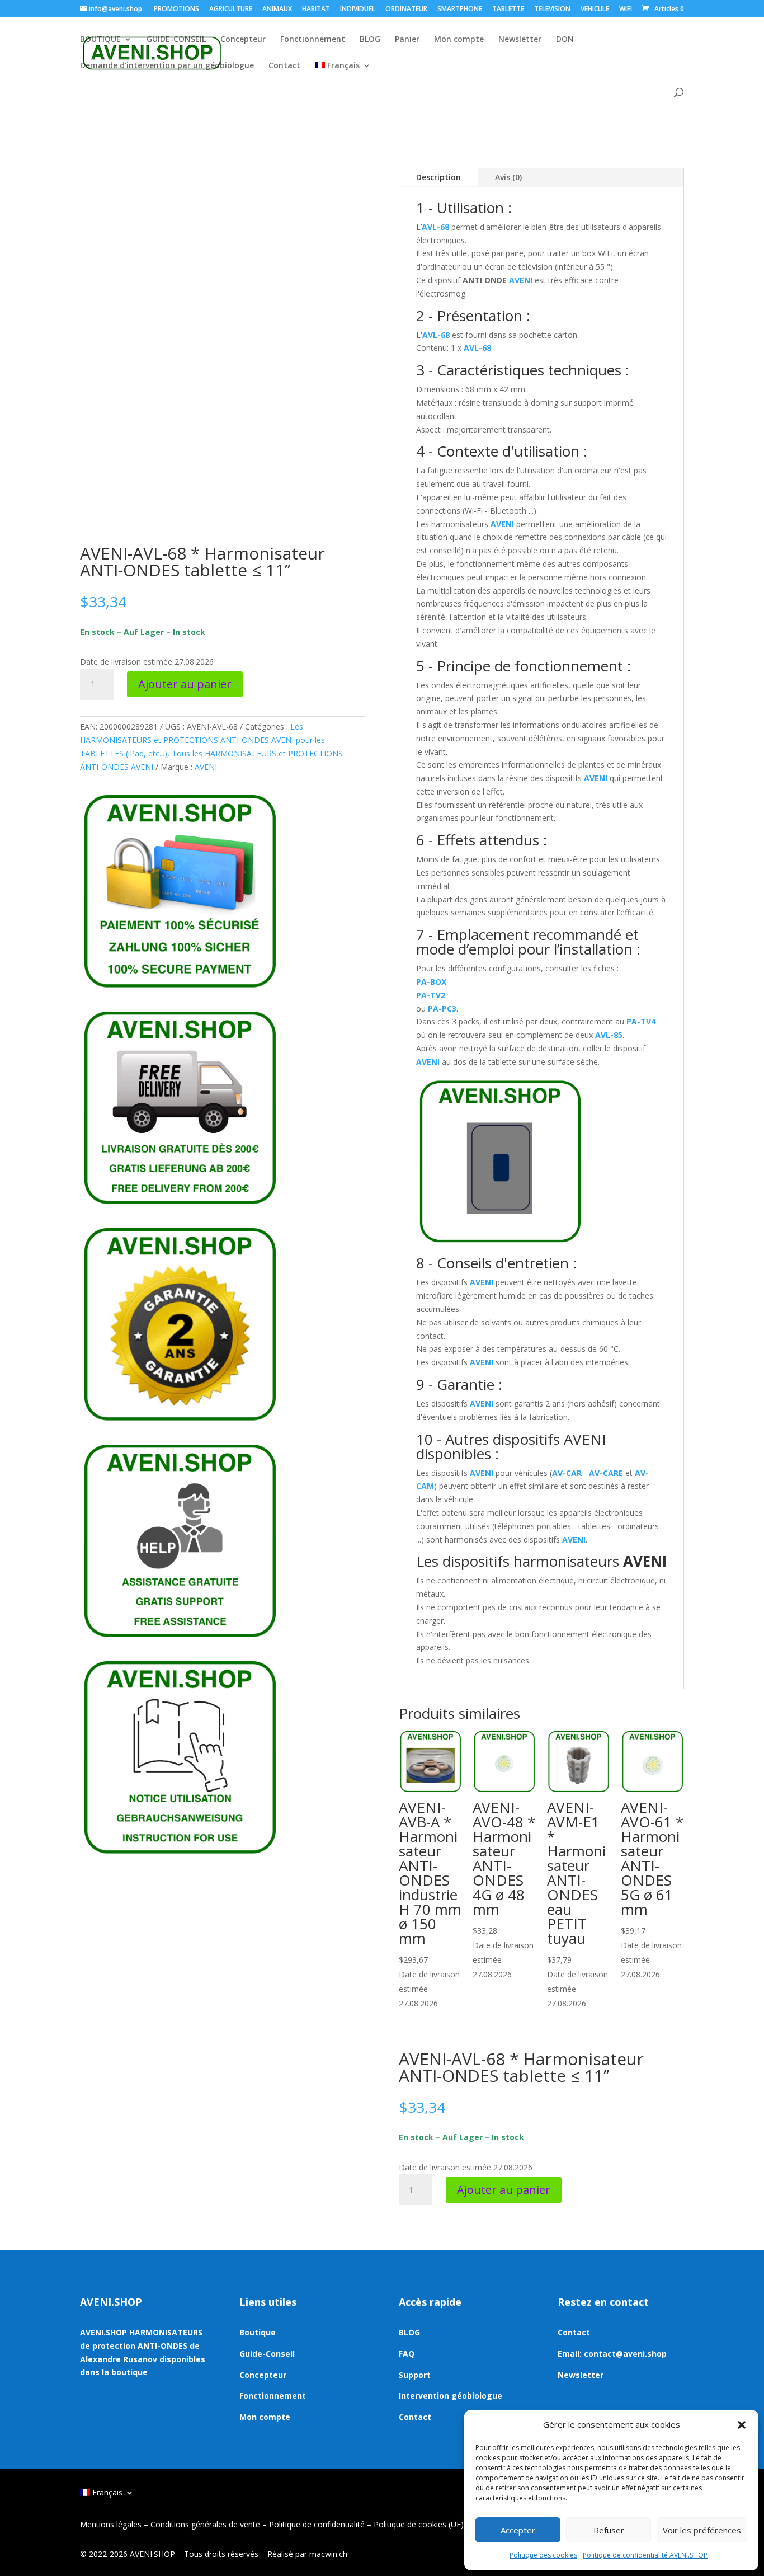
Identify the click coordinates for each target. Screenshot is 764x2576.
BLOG (370, 40)
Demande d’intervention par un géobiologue (167, 66)
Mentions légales (111, 2524)
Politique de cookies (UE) (419, 2524)
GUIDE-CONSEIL (176, 40)
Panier (407, 40)
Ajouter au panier (185, 684)
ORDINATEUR (406, 10)
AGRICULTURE (231, 10)
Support (415, 2375)
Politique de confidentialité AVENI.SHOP (645, 2555)
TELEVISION (552, 10)
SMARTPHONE (460, 10)
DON (565, 40)
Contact (284, 66)
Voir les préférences (702, 2530)
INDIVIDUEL (358, 10)
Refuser (609, 2530)
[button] (742, 2425)
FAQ (407, 2354)
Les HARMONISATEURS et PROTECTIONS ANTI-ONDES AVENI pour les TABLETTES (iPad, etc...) (202, 740)
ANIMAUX (277, 10)
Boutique (258, 2332)
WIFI (626, 10)
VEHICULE (595, 10)
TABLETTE (508, 10)
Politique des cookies (543, 2555)
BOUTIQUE (100, 40)
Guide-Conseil (267, 2354)
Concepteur (243, 40)
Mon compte (459, 40)
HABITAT (316, 10)
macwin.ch (328, 2554)
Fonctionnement (313, 40)
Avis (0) (508, 177)
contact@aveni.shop (625, 2354)
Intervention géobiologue (451, 2396)
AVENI (206, 767)
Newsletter (520, 40)
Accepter (518, 2530)
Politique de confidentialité (317, 2524)
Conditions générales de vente (205, 2524)
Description (438, 177)
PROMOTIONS (176, 10)
